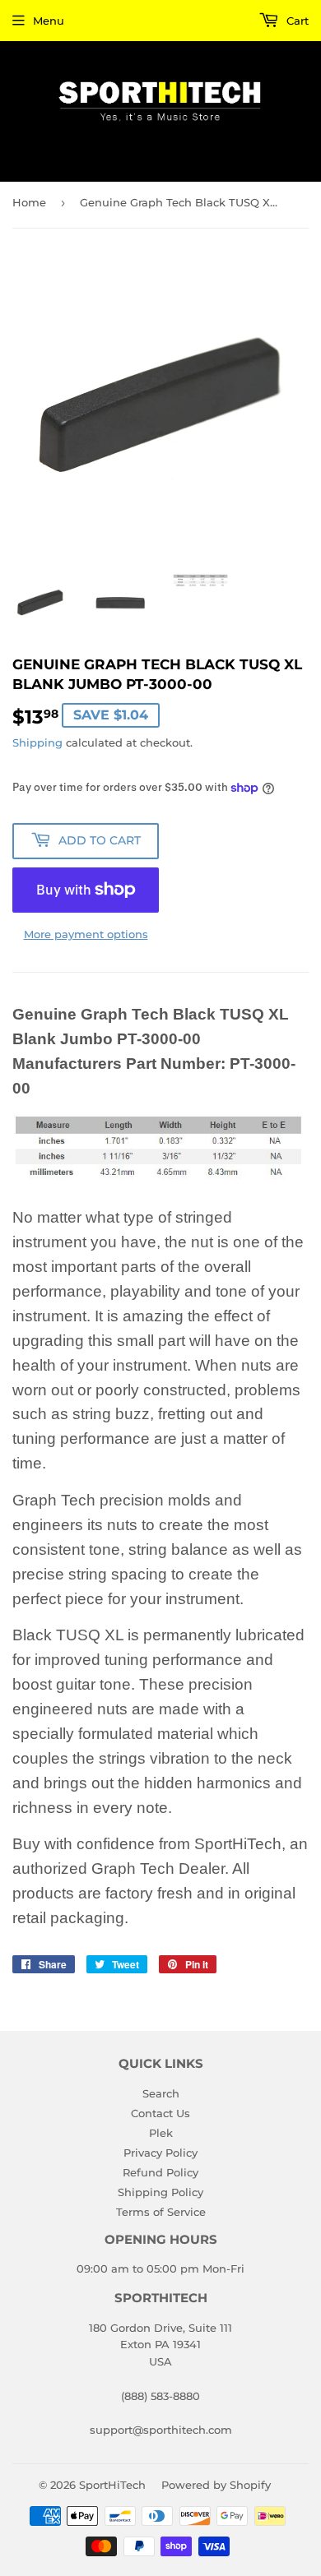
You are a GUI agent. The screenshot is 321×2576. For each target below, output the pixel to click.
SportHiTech (112, 2485)
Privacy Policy (160, 2153)
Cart (296, 21)
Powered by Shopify (216, 2485)
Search (161, 2093)
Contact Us (160, 2113)
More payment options (86, 934)
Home (29, 202)
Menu (49, 21)
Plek (161, 2133)
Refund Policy (160, 2172)
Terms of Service (161, 2212)
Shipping (37, 742)
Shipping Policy (160, 2192)
